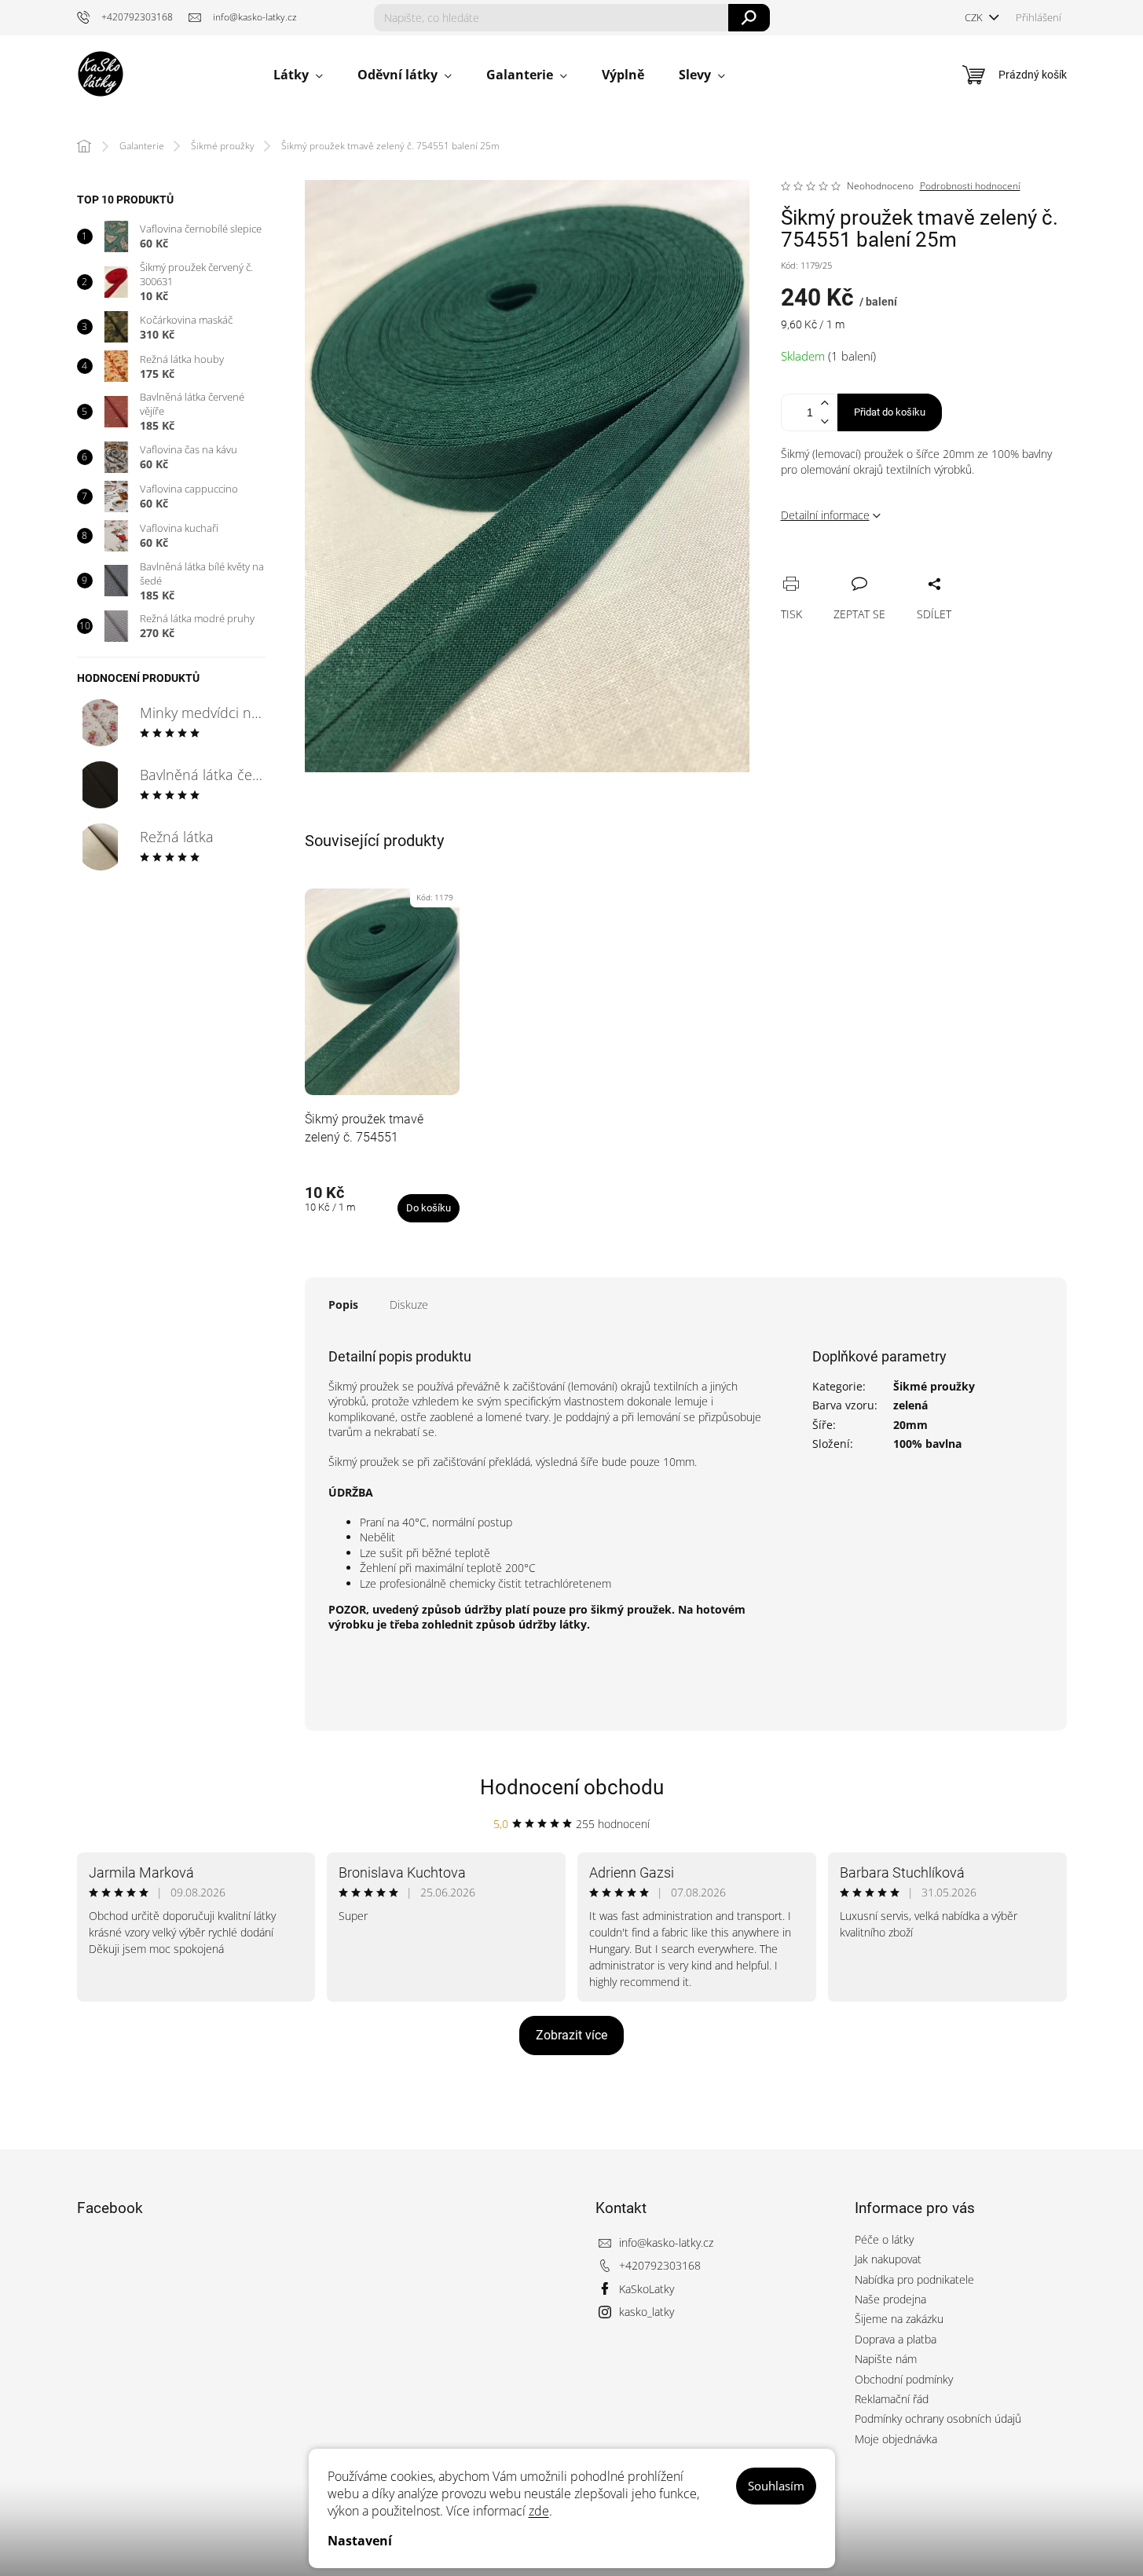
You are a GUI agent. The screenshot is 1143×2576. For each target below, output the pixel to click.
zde (539, 2511)
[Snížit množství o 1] (825, 421)
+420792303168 (660, 2265)
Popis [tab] (343, 1304)
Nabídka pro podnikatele (914, 2279)
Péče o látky (884, 2239)
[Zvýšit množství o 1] (825, 403)
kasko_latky (647, 2312)
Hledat (749, 18)
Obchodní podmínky (904, 2379)
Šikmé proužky (934, 1386)
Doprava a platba (896, 2339)
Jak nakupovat (888, 2259)
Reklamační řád (892, 2399)
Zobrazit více (571, 2035)
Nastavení (360, 2541)
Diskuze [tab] (409, 1304)
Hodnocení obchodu (572, 1787)
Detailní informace (825, 515)
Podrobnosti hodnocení (970, 186)
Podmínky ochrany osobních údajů (938, 2418)
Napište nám (886, 2359)
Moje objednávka (896, 2439)
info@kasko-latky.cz (666, 2243)
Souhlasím (776, 2486)
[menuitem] (298, 75)
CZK (975, 17)
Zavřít (877, 566)
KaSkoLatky (647, 2289)
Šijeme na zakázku (899, 2319)
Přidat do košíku (890, 412)
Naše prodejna (890, 2299)
